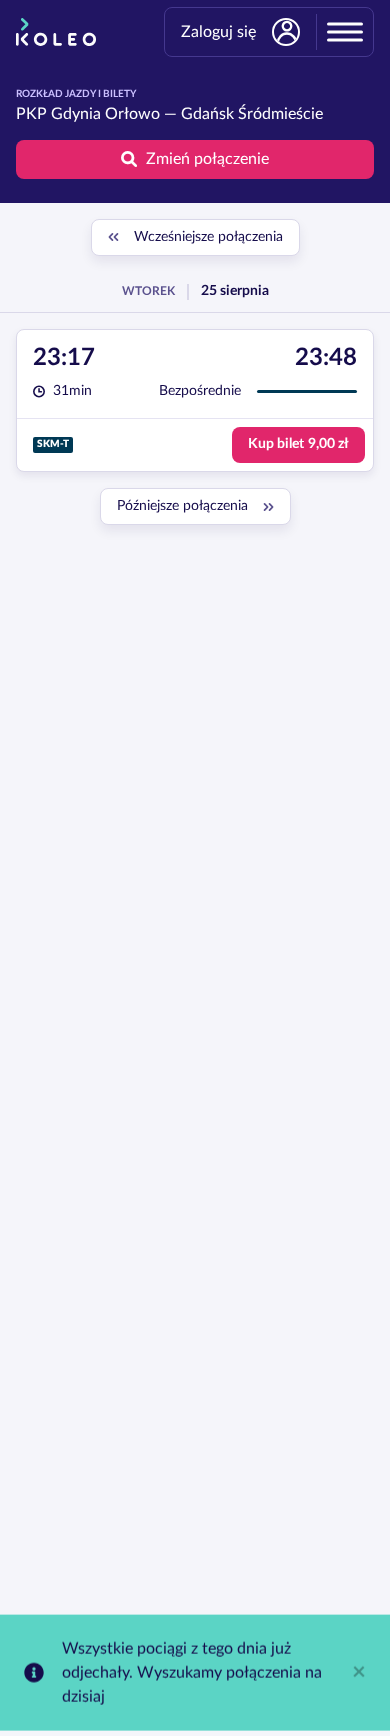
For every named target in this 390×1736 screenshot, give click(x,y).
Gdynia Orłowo (105, 114)
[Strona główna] (56, 32)
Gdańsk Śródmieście (252, 114)
